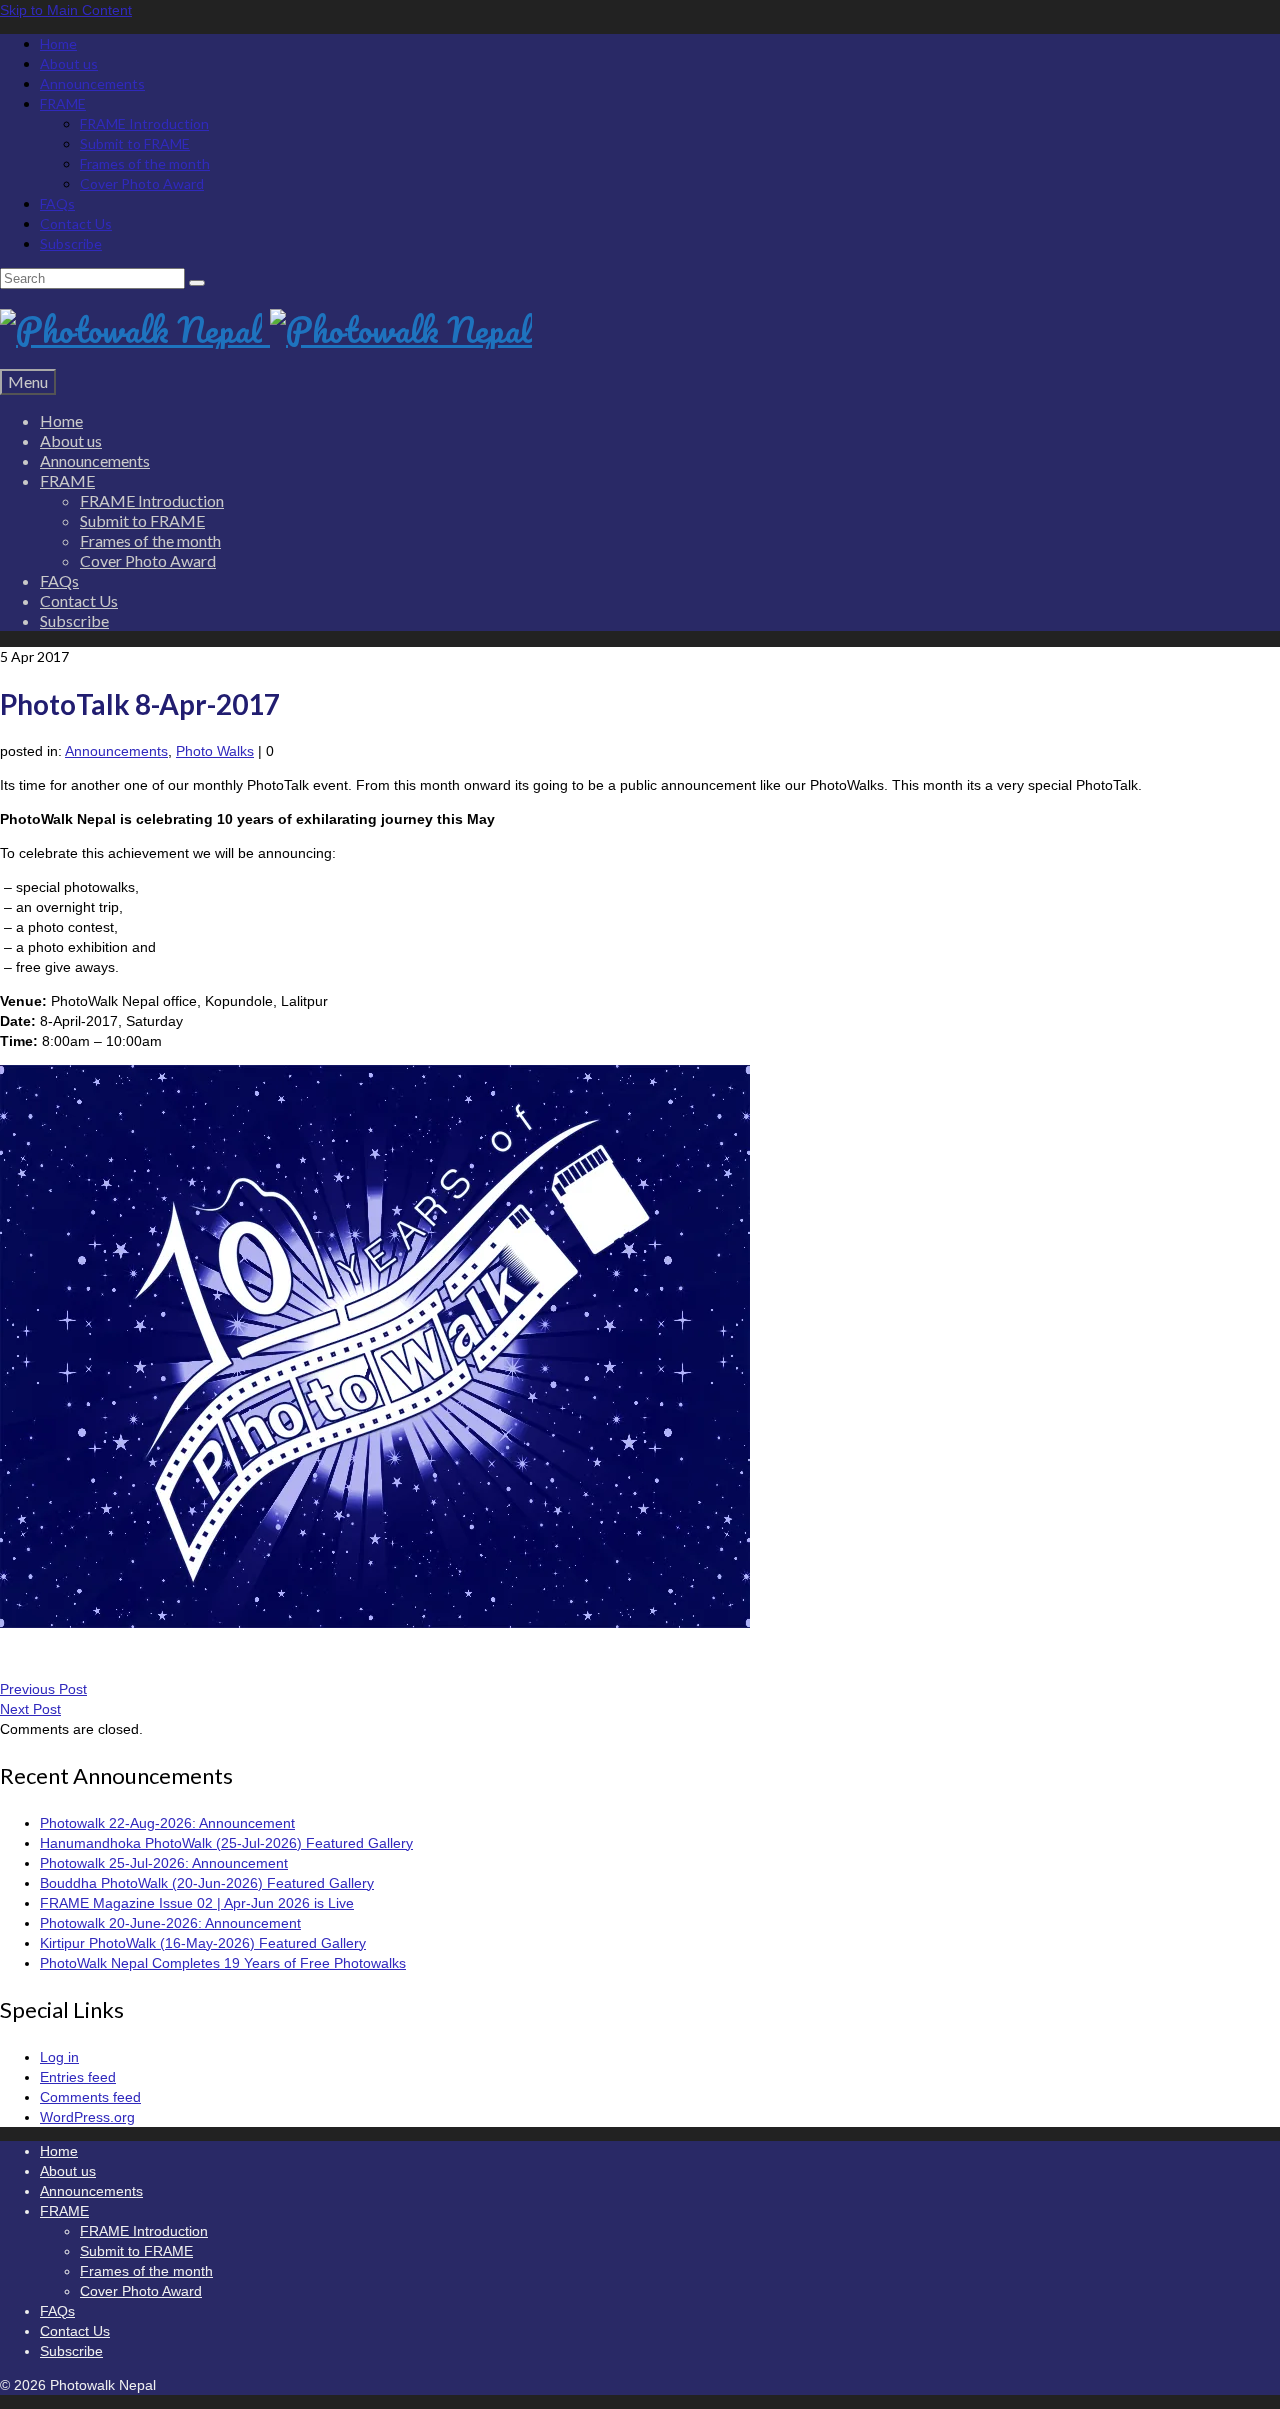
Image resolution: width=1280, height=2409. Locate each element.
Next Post (30, 1709)
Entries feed (78, 2077)
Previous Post (43, 1689)
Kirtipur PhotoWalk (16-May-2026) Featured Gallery (203, 1943)
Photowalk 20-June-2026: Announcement (170, 1923)
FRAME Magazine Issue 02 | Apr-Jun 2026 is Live (197, 1903)
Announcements (116, 751)
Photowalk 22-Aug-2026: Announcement (167, 1823)
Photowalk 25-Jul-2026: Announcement (164, 1863)
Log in (59, 2057)
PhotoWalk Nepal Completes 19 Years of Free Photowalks (223, 1963)
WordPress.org (87, 2117)
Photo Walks (215, 751)
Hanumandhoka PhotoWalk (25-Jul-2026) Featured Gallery (226, 1843)
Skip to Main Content (66, 10)
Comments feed (90, 2097)
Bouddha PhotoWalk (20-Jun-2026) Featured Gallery (207, 1883)
